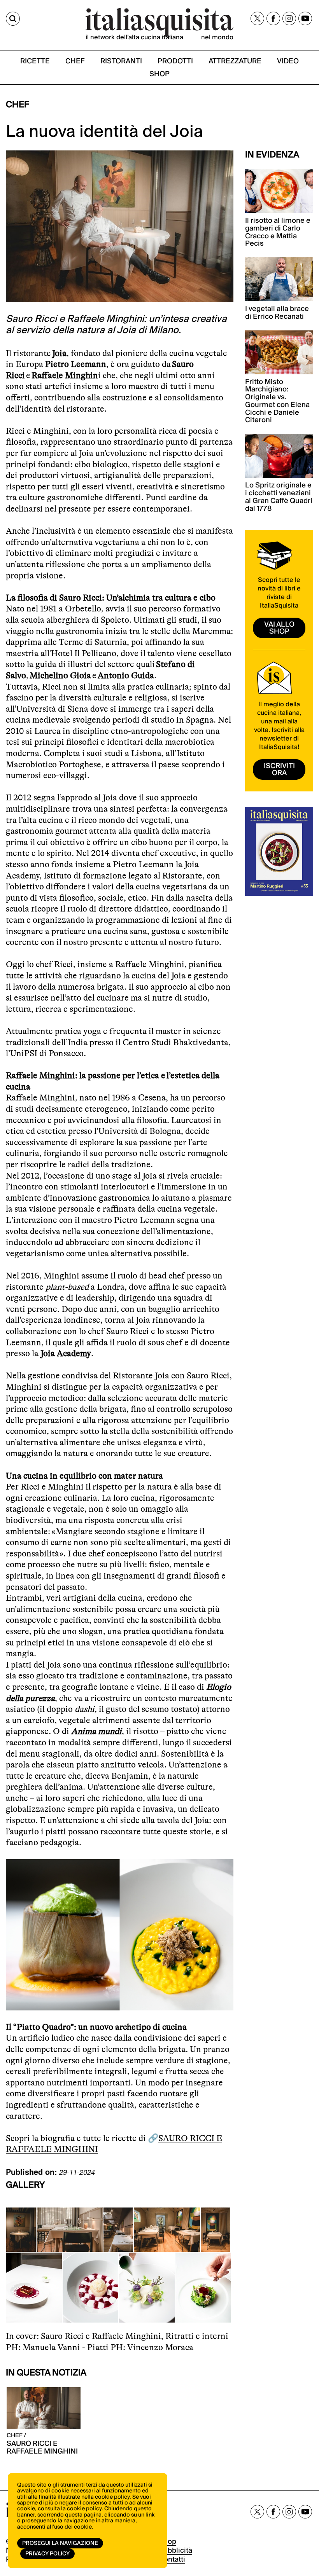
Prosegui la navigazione (60, 2543)
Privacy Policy (47, 2554)
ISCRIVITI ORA (279, 769)
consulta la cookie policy (70, 2509)
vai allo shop (279, 628)
